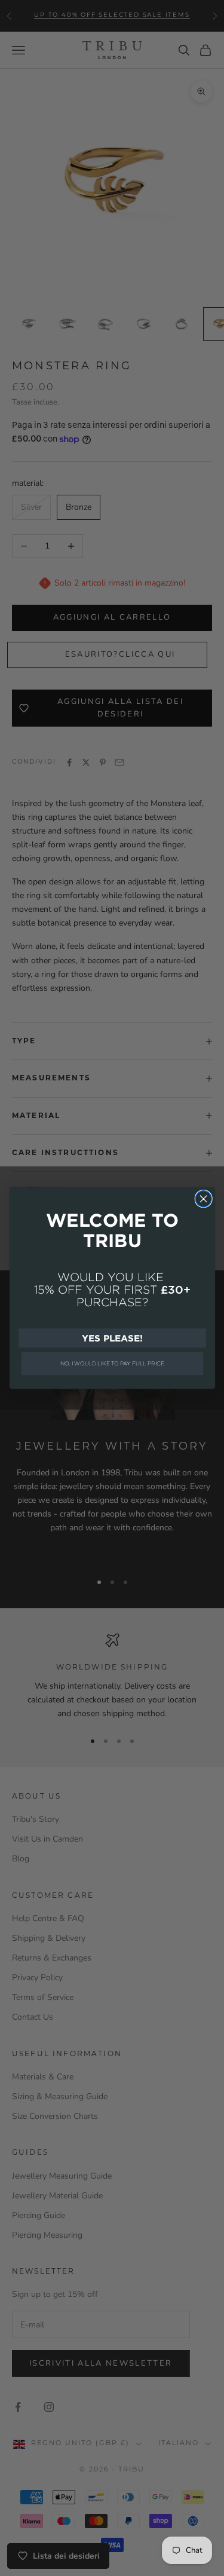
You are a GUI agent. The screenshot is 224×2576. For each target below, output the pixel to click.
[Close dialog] (203, 1199)
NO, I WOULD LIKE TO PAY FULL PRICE (112, 1364)
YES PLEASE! (112, 1338)
